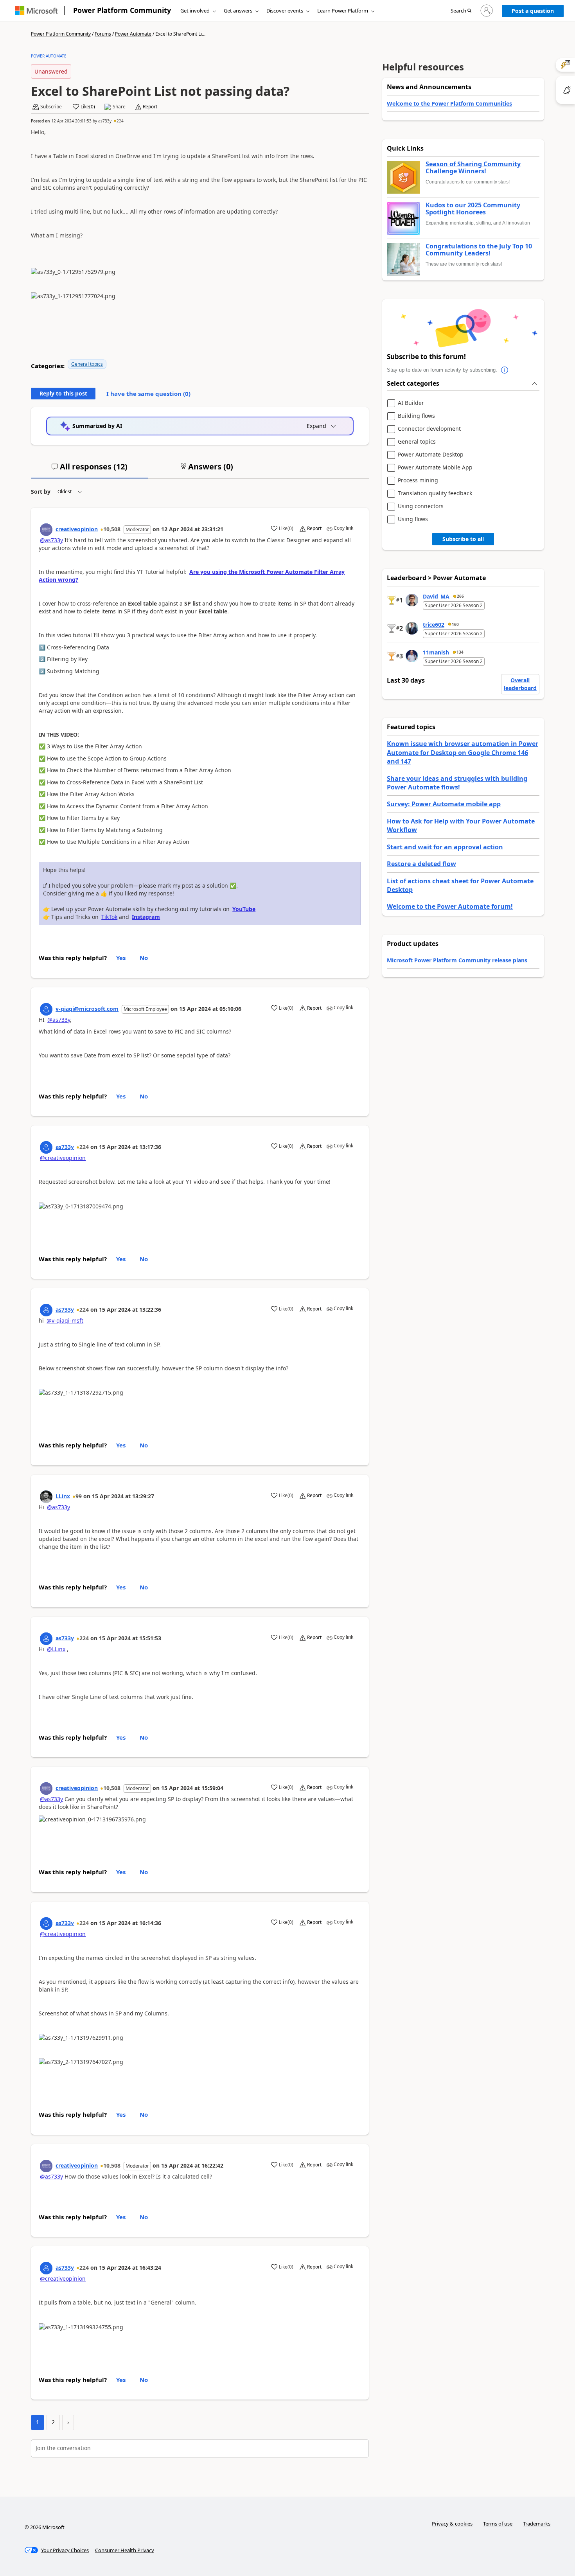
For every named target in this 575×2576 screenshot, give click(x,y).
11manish (436, 652)
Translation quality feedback (435, 493)
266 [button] (460, 596)
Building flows (416, 416)
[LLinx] (46, 1497)
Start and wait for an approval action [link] (445, 847)
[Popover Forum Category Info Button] (505, 370)
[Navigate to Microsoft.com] (36, 11)
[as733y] (46, 1147)
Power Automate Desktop (431, 455)
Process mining (418, 481)
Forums (103, 34)
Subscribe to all (463, 539)
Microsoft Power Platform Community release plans (457, 960)
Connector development (429, 429)
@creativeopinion (63, 1158)
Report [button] (150, 107)
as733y (105, 121)
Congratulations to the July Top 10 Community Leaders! (479, 250)
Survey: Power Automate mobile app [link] (444, 804)
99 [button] (79, 1496)
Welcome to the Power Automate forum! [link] (450, 906)
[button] (461, 11)
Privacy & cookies (452, 2524)
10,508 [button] (112, 529)
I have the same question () (148, 394)
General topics (87, 364)
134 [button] (460, 652)
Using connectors (421, 506)
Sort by (41, 492)
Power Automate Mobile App (435, 468)
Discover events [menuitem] (285, 11)
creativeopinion (77, 529)
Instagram (146, 917)
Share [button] (119, 107)
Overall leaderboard (520, 684)
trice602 (434, 625)
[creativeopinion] (46, 530)
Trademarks (537, 2524)
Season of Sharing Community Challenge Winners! (473, 168)
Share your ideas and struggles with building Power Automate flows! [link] (457, 783)
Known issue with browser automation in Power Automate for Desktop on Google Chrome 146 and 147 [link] (463, 752)
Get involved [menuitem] (195, 11)
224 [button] (120, 121)
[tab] (90, 470)
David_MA (436, 596)
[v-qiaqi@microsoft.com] (46, 1009)
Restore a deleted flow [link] (421, 864)
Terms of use (498, 2524)
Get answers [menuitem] (238, 11)
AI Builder (411, 403)
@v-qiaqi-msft (65, 1320)
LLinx (63, 1496)
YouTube (244, 909)
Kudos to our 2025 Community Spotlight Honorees (473, 209)
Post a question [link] (533, 11)
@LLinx (56, 1649)
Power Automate (133, 34)
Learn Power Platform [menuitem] (343, 11)
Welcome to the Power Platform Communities (449, 103)
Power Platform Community (122, 10)
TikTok (109, 917)
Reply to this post (63, 393)
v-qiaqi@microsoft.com (87, 1009)
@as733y (51, 540)
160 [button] (455, 624)
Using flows (413, 519)
